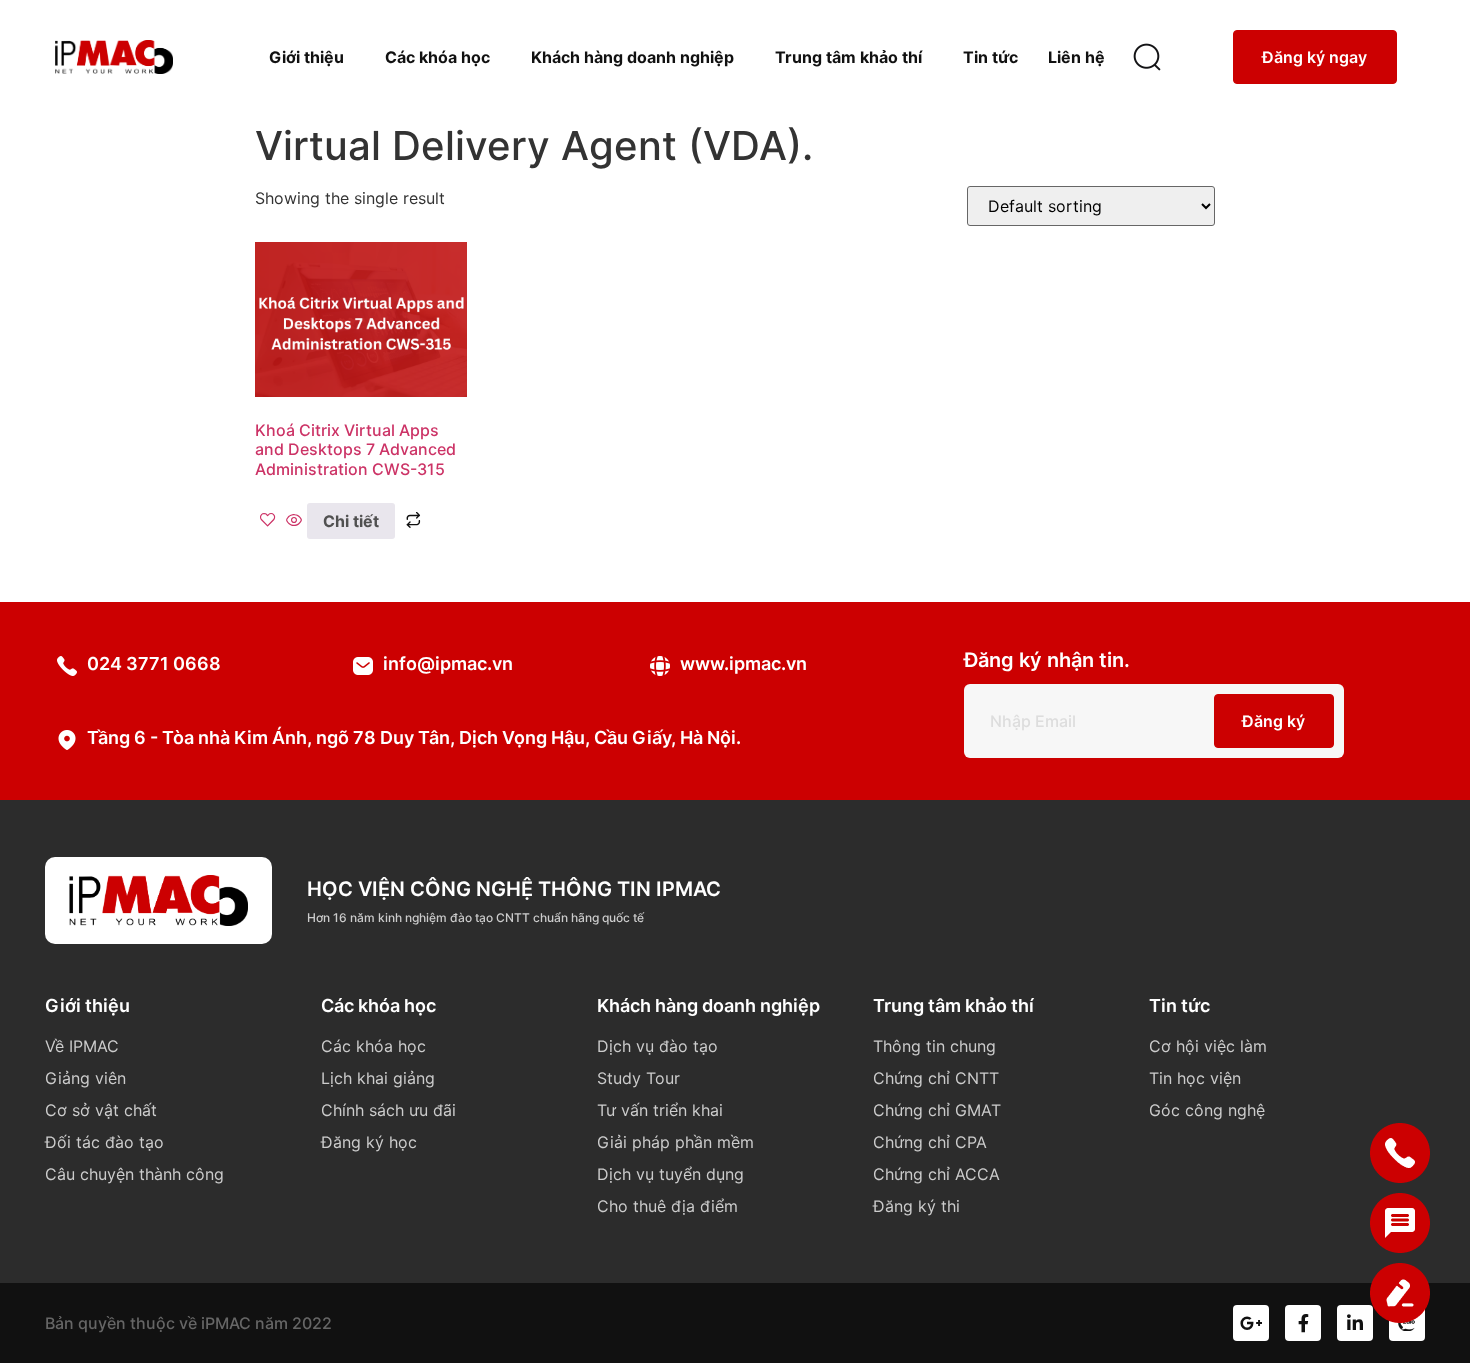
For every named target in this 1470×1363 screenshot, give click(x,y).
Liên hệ (1076, 57)
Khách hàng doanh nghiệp (632, 57)
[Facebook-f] (1303, 1323)
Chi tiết (351, 521)
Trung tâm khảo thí (848, 57)
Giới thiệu (306, 57)
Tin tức (990, 57)
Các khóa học (437, 57)
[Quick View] (294, 521)
